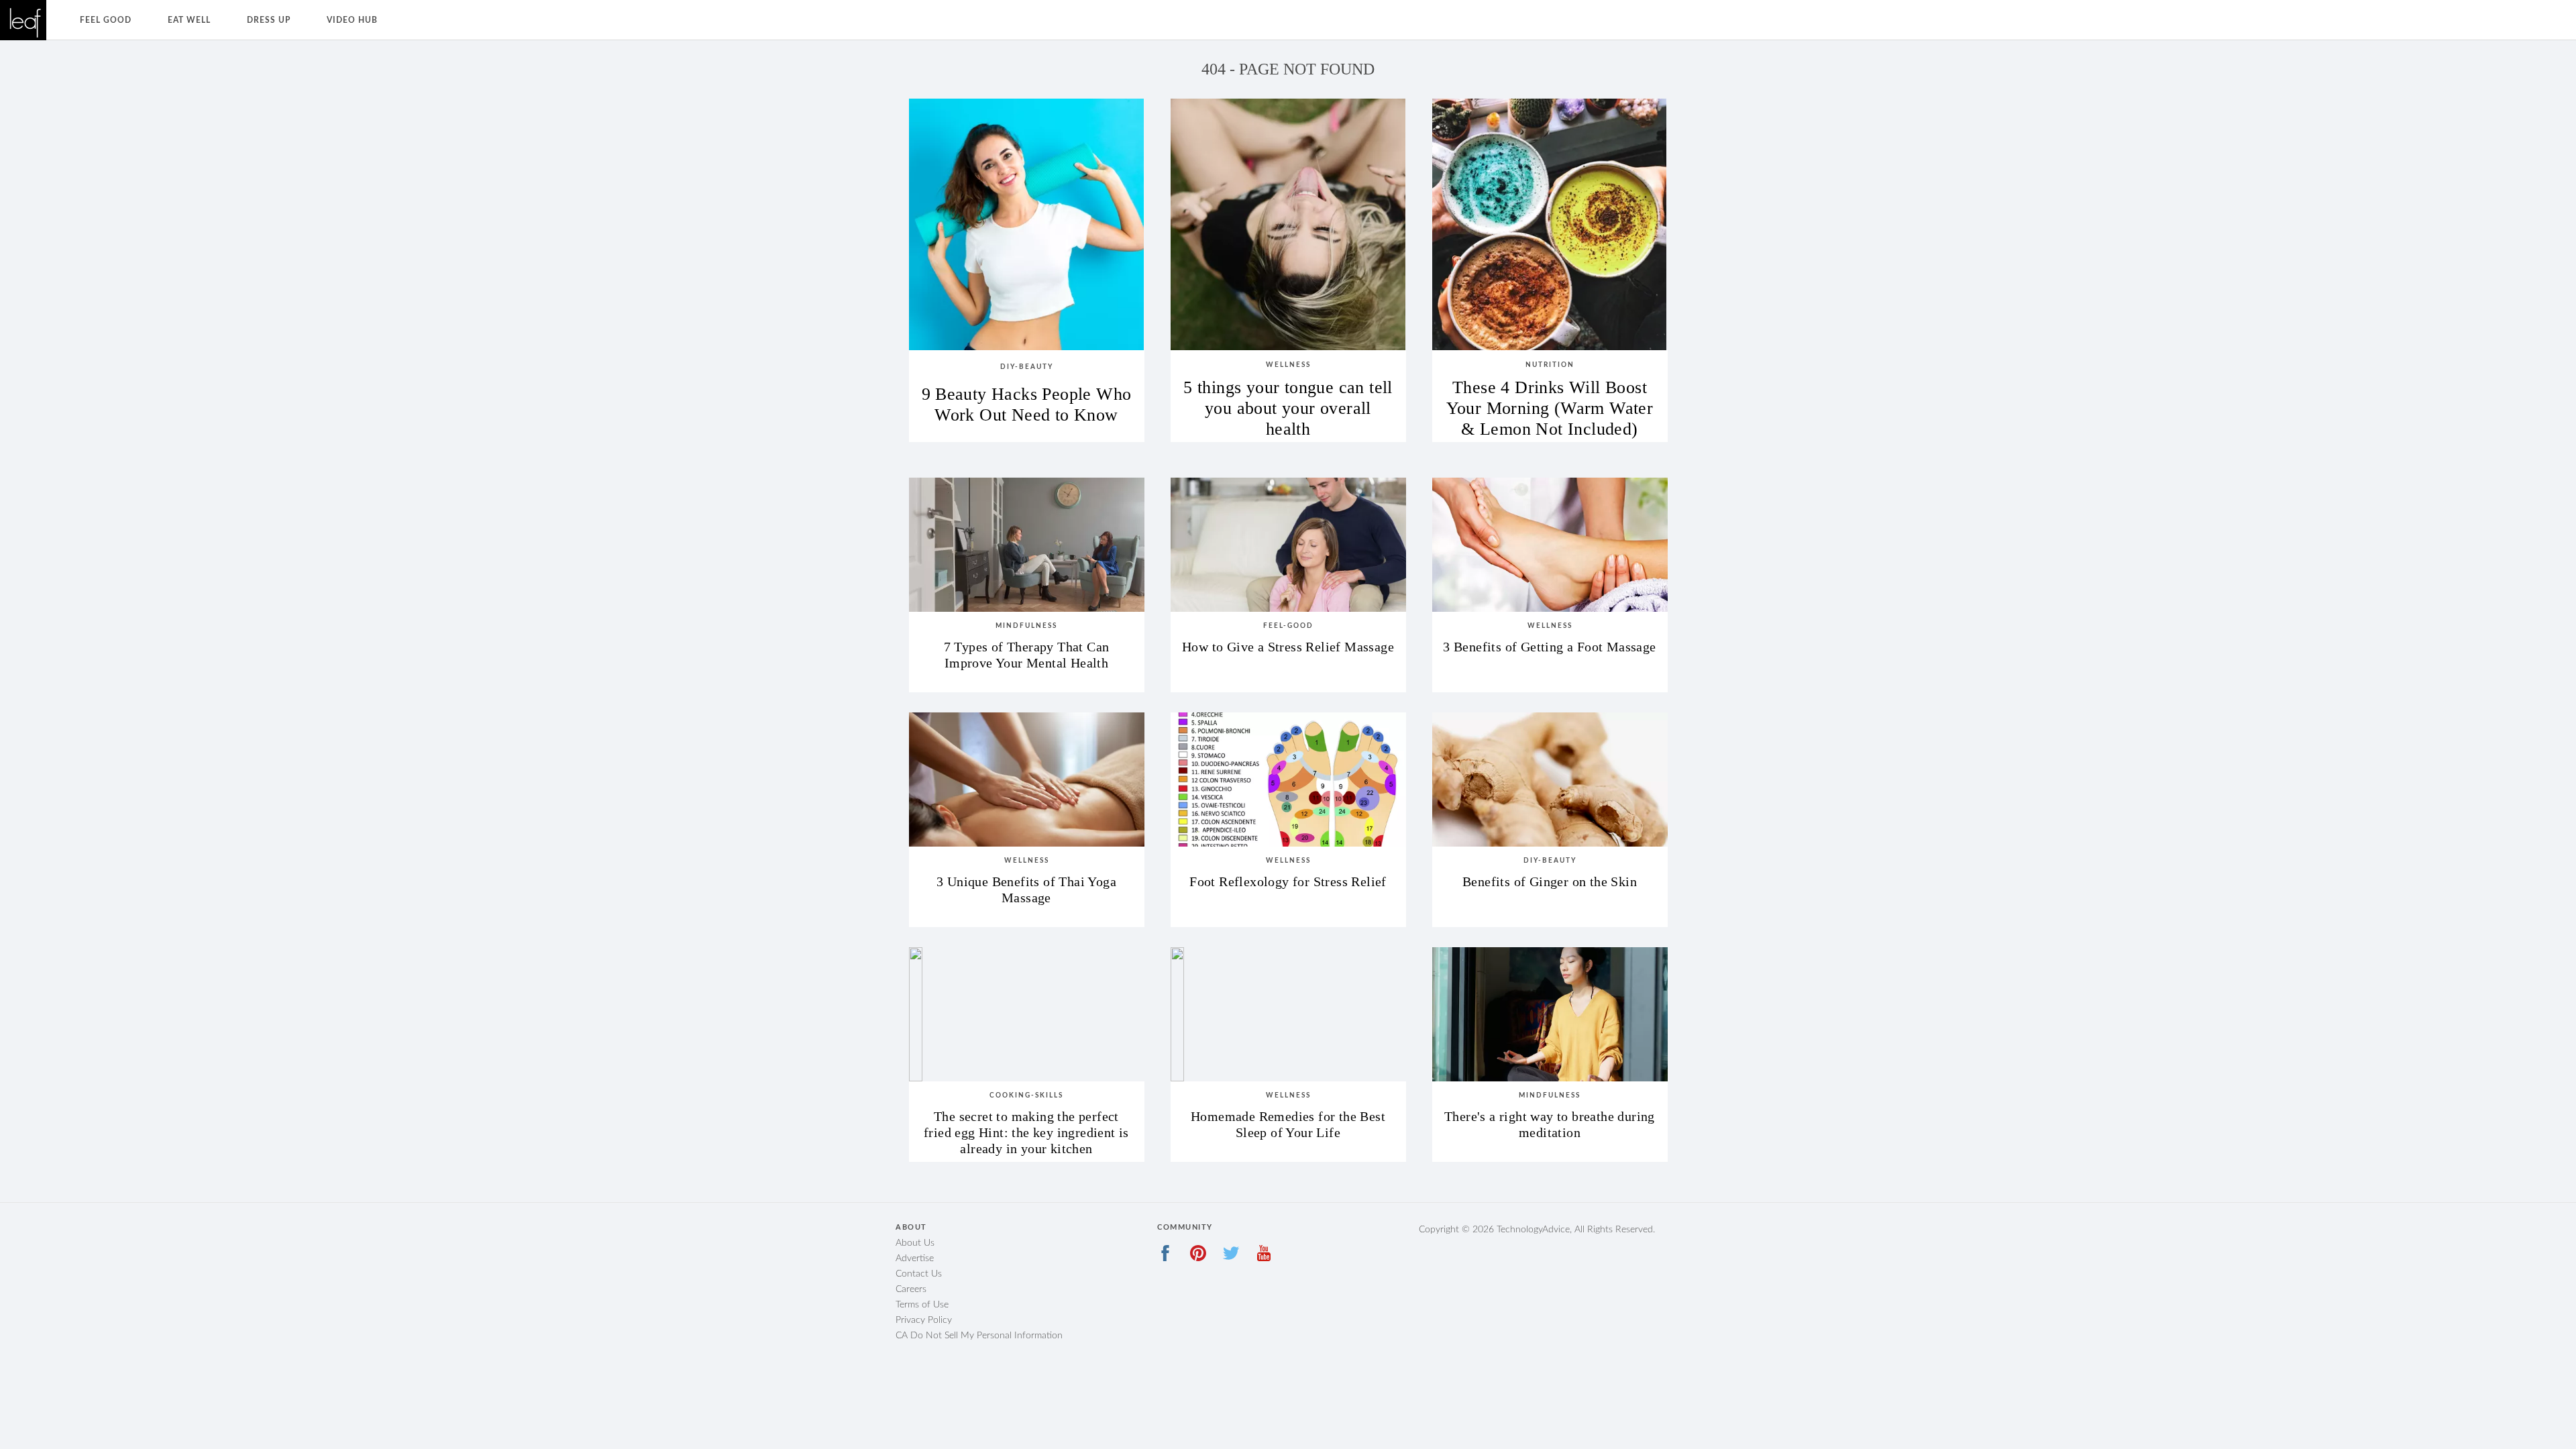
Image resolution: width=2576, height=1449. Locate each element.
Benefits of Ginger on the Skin (1550, 881)
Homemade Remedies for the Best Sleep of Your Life (1288, 1124)
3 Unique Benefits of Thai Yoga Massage (1026, 890)
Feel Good (106, 20)
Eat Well (189, 20)
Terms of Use (922, 1305)
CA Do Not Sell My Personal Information (979, 1336)
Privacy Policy (924, 1320)
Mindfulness (1026, 626)
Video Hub (352, 20)
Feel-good (1288, 626)
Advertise (915, 1258)
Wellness (1288, 365)
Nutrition (1550, 365)
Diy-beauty (1027, 367)
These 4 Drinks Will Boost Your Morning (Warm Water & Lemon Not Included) (1550, 403)
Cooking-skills (1026, 1095)
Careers (911, 1289)
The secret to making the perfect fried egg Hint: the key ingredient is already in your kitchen (1026, 1125)
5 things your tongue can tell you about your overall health (1288, 403)
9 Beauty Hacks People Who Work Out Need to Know (1027, 405)
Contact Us (919, 1274)
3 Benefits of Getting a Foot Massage (1549, 647)
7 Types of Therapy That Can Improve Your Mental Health (1027, 655)
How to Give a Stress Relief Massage (1288, 647)
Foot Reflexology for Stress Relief (1288, 881)
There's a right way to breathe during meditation (1550, 1124)
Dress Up (269, 20)
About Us (915, 1243)
